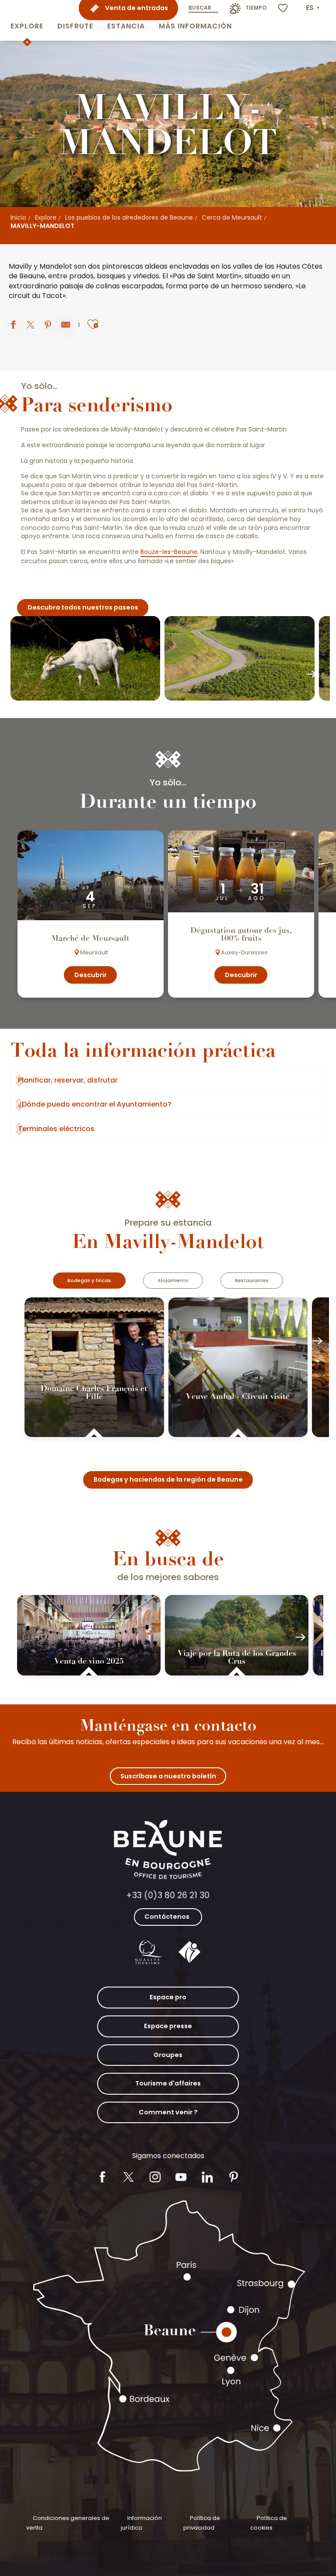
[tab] (89, 1281)
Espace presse (168, 2026)
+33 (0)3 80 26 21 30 (168, 1895)
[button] (27, 20)
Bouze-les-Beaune (169, 552)
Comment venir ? (168, 2112)
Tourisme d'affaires (168, 2083)
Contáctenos (167, 1917)
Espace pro (168, 1997)
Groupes (168, 2055)
